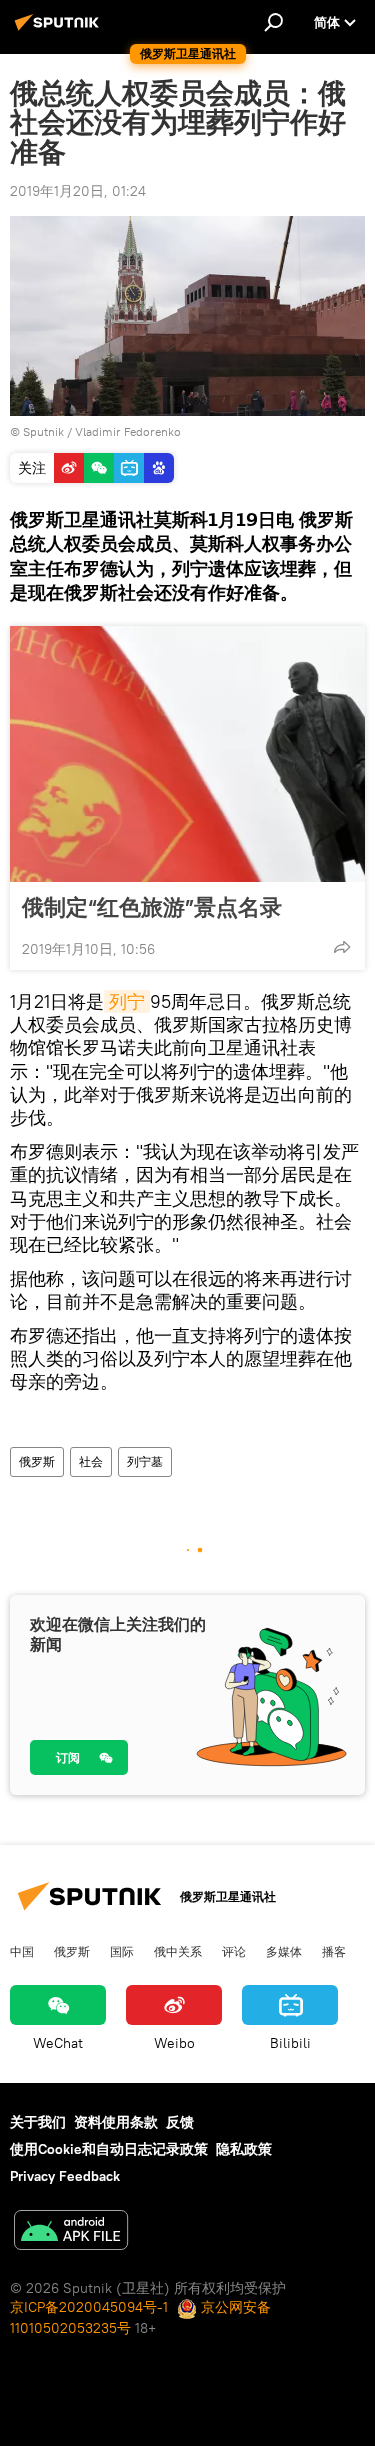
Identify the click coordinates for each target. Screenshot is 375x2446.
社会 (91, 1461)
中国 (22, 1951)
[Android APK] (71, 2232)
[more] (342, 947)
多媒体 (284, 1951)
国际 (122, 1951)
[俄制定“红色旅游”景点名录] (187, 754)
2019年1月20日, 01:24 (78, 191)
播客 (334, 1951)
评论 (234, 1951)
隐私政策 (244, 2149)
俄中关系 (178, 1951)
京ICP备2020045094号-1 (89, 2307)
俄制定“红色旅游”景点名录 (152, 907)
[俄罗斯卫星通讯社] (60, 30)
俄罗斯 (37, 1461)
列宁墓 (145, 1461)
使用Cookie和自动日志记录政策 (109, 2149)
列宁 (127, 1001)
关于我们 (38, 2122)
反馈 (180, 2122)
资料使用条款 (116, 2122)
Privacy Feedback (65, 2176)
